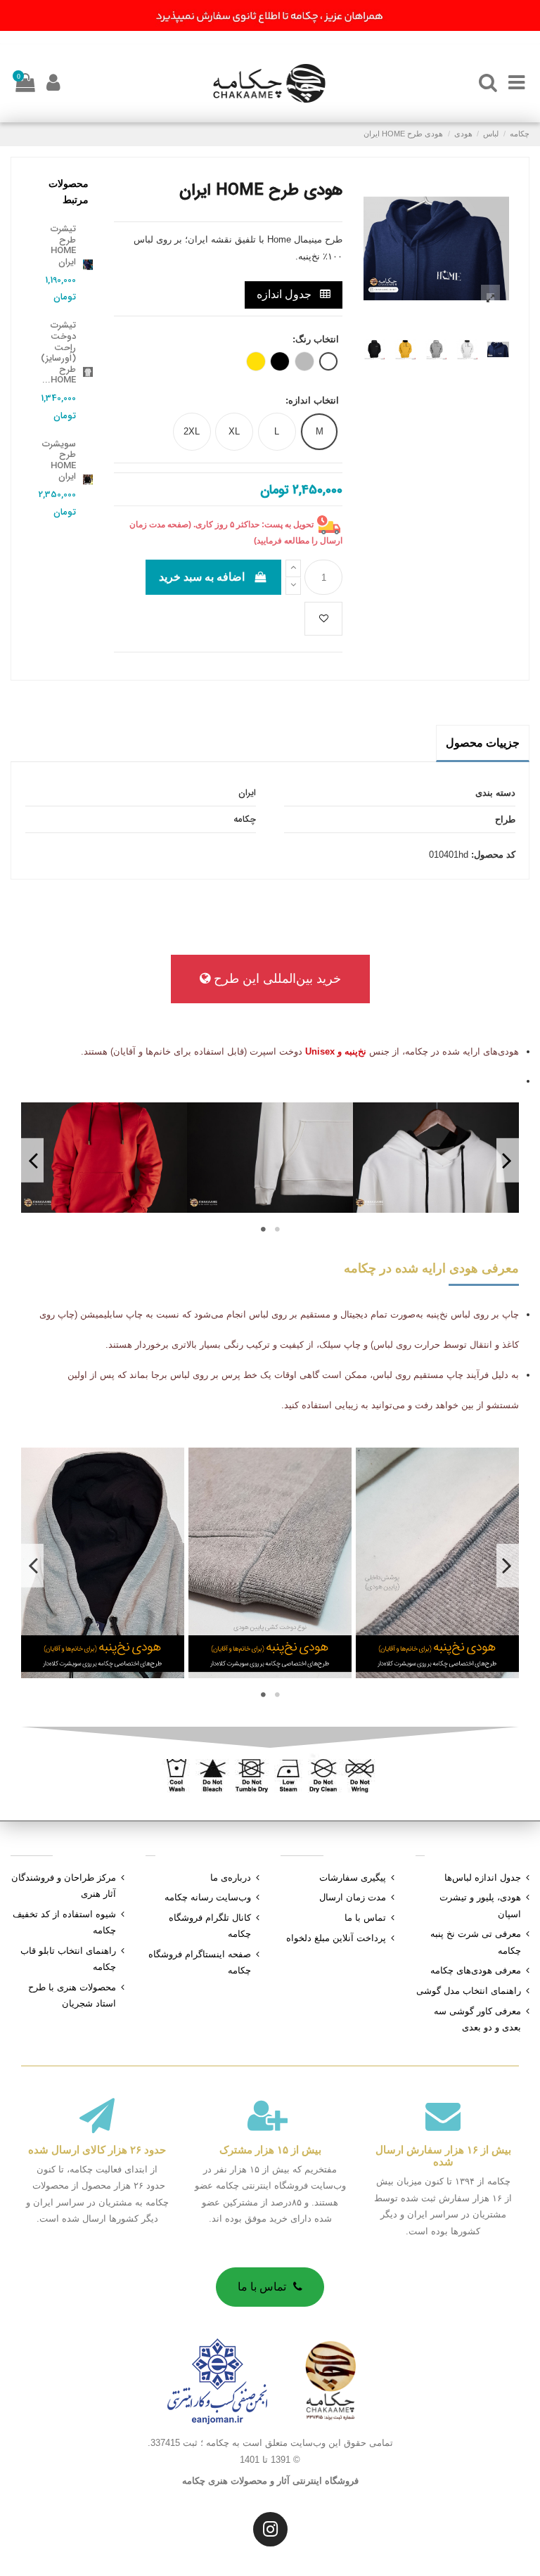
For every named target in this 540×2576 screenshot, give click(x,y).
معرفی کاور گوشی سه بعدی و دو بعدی (477, 2019)
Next (32, 1160)
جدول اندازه (285, 294)
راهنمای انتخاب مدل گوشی (469, 1991)
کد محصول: (493, 855)
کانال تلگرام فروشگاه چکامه (210, 1926)
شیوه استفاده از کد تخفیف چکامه (64, 1922)
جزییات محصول (483, 743)
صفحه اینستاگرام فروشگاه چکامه (200, 1962)
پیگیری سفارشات (353, 1878)
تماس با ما (365, 1918)
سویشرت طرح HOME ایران (59, 461)
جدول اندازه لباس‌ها (483, 1878)
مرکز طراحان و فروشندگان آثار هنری (64, 1886)
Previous (508, 1160)
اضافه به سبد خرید (202, 577)
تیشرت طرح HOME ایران (63, 245)
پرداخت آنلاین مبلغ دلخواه (336, 1938)
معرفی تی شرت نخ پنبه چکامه (476, 1942)
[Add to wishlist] (323, 619)
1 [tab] (277, 1229)
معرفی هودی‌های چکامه (476, 1970)
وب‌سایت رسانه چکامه (208, 1897)
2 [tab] (263, 1229)
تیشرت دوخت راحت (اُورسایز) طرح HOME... (58, 353)
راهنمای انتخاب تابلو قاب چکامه (68, 1959)
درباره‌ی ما (231, 1878)
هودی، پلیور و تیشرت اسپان (480, 1905)
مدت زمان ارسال (353, 1897)
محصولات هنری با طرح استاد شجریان (72, 1995)
